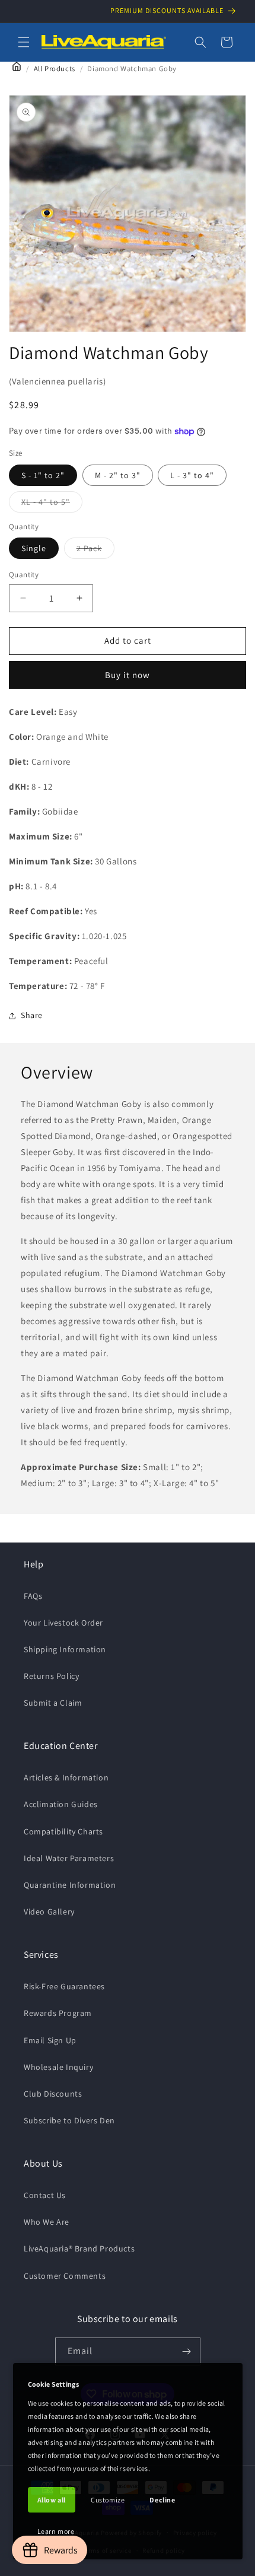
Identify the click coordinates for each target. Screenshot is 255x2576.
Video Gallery (49, 1912)
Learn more (56, 2531)
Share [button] (32, 1015)
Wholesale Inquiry (58, 2067)
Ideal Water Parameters (69, 1858)
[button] (24, 42)
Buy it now (128, 675)
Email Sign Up (50, 2040)
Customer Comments (65, 2276)
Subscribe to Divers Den (69, 2120)
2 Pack (95, 551)
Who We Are (47, 2222)
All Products (55, 69)
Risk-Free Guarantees (64, 1986)
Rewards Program (58, 2013)
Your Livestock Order (63, 1623)
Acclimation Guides (61, 1804)
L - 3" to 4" (192, 475)
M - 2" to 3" (118, 475)
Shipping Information (65, 1649)
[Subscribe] (187, 2351)
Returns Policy (51, 1676)
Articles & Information (66, 1777)
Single (34, 548)
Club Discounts (53, 2094)
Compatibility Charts (63, 1831)
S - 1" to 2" (43, 475)
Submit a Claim (53, 1703)
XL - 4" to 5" (52, 504)
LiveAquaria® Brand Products (79, 2249)
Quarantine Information (70, 1885)
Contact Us (45, 2195)
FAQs (33, 1596)
